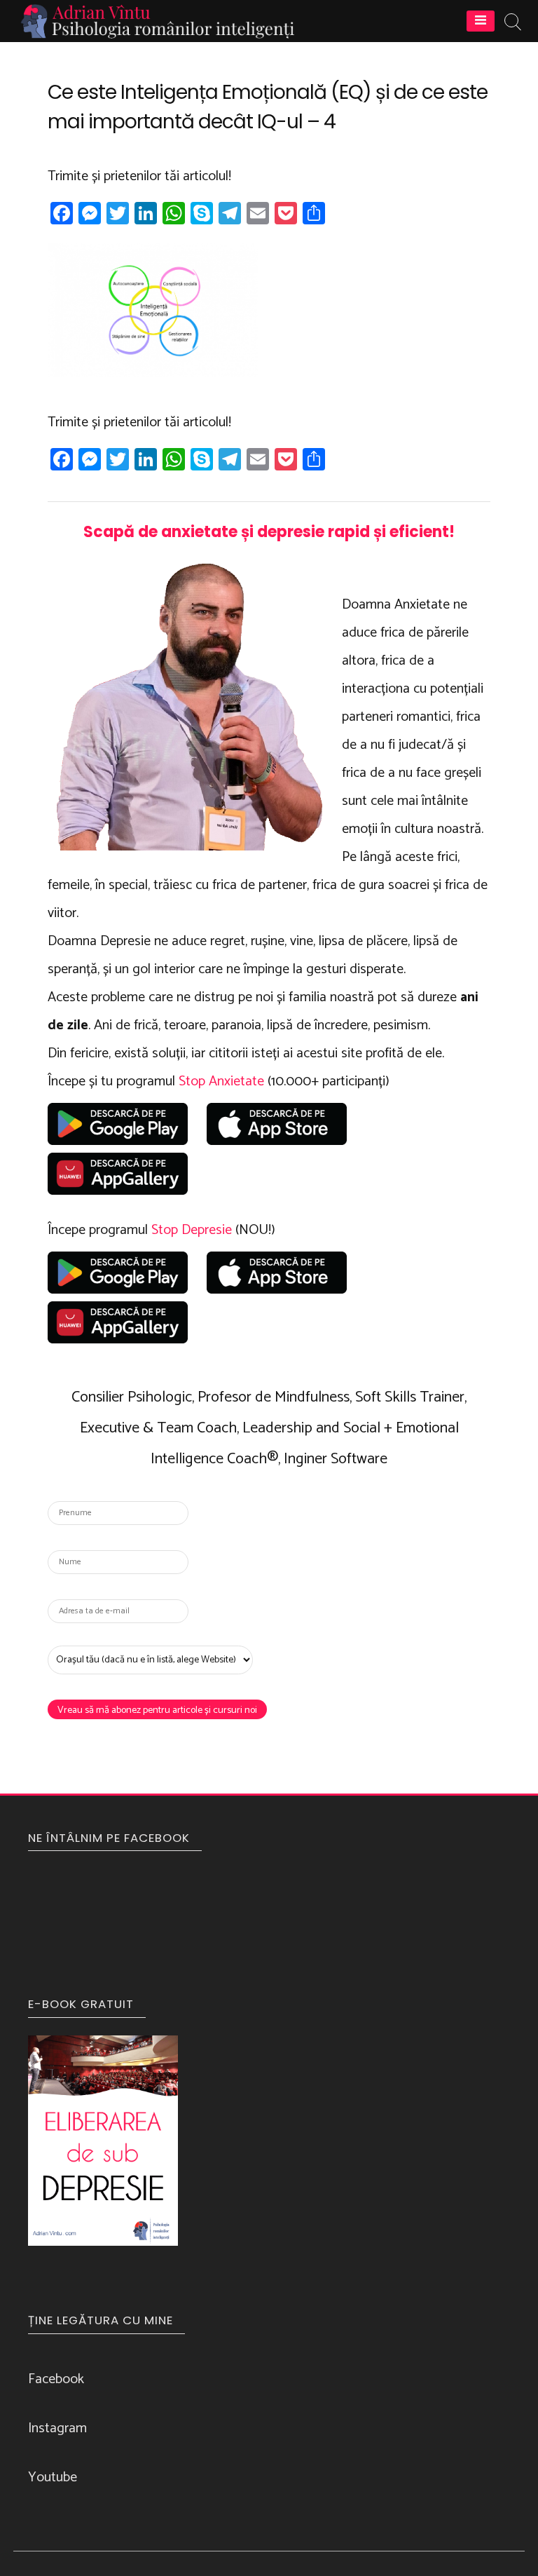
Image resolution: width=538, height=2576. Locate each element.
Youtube (53, 2477)
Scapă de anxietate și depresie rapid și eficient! (269, 532)
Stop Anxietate (221, 1082)
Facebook (56, 2379)
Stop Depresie (192, 1230)
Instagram (57, 2428)
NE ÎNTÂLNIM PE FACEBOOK (109, 1838)
